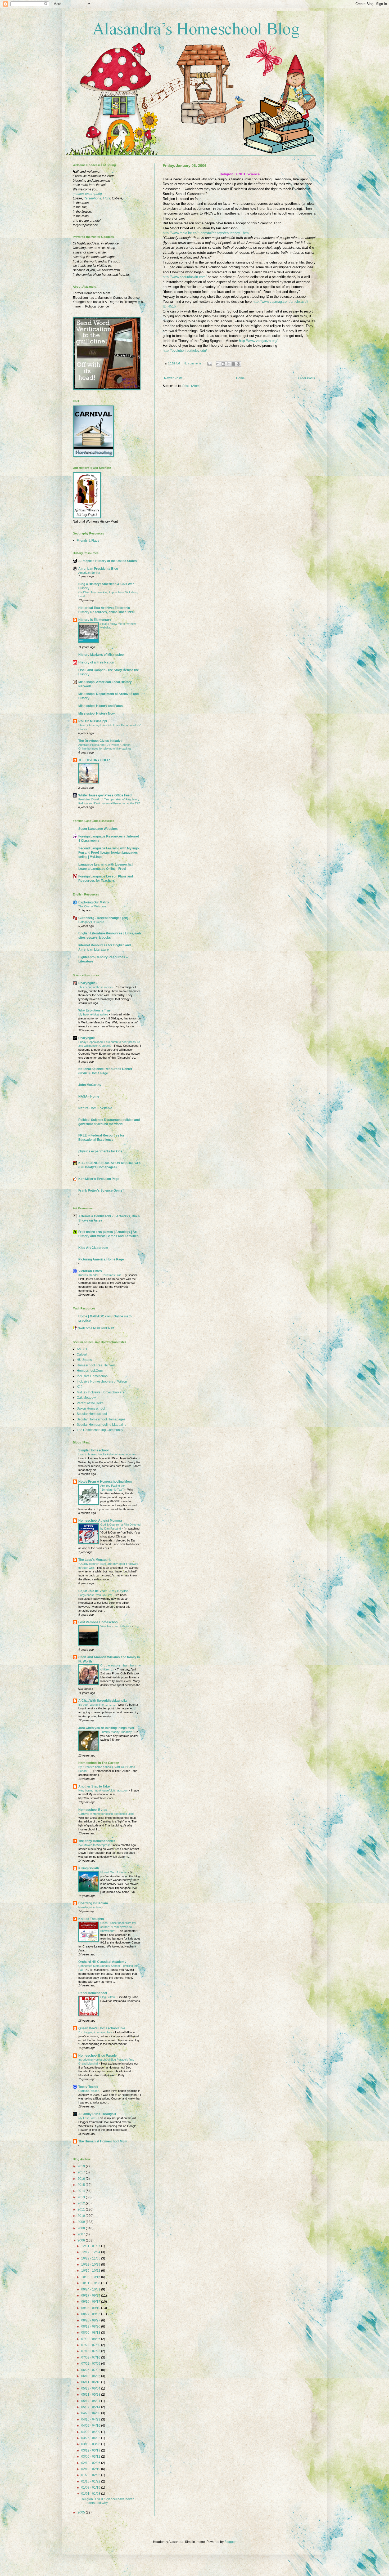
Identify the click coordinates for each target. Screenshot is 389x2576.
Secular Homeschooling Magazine (102, 1425)
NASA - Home (89, 1097)
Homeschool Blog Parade (98, 2056)
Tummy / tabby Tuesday (116, 1732)
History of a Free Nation (96, 662)
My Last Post (87, 2118)
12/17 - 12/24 (91, 2252)
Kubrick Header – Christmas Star (100, 1275)
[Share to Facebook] (233, 364)
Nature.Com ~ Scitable (95, 1108)
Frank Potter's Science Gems (100, 1191)
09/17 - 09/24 (91, 2296)
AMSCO (83, 1349)
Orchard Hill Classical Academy (102, 1962)
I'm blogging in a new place (96, 2032)
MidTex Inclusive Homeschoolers (100, 1392)
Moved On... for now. (114, 1872)
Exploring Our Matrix (94, 902)
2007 (82, 2234)
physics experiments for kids (100, 1151)
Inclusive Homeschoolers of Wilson (102, 1381)
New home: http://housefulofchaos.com (104, 1790)
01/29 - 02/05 (91, 2475)
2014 (82, 2191)
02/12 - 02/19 (91, 2469)
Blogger (230, 2542)
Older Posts (307, 378)
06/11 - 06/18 (91, 2382)
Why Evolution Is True (94, 1010)
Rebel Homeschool (93, 1993)
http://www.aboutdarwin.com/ (185, 277)
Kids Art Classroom (93, 1248)
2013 (82, 2197)
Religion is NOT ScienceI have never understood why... (107, 2501)
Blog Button (108, 1997)
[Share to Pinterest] (238, 364)
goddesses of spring (87, 194)
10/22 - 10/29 (91, 2265)
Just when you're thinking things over (106, 1728)
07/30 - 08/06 (91, 2339)
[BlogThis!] (223, 364)
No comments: (193, 363)
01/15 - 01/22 (91, 2481)
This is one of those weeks (96, 987)
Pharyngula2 (88, 983)
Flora (107, 198)
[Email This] (218, 364)
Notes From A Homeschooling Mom (105, 1482)
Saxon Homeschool (91, 1409)
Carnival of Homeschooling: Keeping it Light (106, 1814)
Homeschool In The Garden (99, 1763)
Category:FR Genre (91, 922)
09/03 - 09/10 (91, 2308)
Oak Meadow (86, 1398)
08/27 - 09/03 (91, 2314)
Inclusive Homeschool (93, 1376)
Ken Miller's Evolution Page (99, 1179)
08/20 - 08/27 (91, 2320)
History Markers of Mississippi (101, 655)
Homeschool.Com (90, 1371)
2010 (82, 2216)
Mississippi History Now (96, 714)
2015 (82, 2185)
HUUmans (84, 1360)
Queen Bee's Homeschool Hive (102, 2028)
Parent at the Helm (90, 1403)
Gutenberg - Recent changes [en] (103, 918)
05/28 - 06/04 (91, 2388)
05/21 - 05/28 (91, 2395)
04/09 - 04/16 (91, 2426)
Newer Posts (173, 378)
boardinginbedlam (90, 1907)
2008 (82, 2228)
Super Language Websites (98, 829)
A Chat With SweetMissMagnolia (103, 1701)
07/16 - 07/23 (91, 2351)
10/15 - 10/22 (91, 2271)
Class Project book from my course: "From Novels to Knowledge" (118, 1927)
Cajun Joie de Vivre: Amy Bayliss (103, 1591)
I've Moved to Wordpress (95, 1845)
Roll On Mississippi (93, 721)
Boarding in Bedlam (93, 1903)
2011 (82, 2209)
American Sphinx (89, 573)
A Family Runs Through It (97, 2114)
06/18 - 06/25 (91, 2376)
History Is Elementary (95, 620)
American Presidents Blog (98, 569)
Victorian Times (90, 1271)
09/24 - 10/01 (91, 2289)
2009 (82, 2222)
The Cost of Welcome (92, 906)
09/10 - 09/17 (91, 2302)
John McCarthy (90, 1085)
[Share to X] (228, 364)
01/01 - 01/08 (91, 2494)
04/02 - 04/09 (91, 2432)
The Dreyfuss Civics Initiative (100, 741)
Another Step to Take (94, 1786)
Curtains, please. (90, 2091)
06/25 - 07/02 (91, 2370)
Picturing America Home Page (101, 1259)
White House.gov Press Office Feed (105, 795)
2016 (82, 2179)
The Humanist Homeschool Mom (103, 2141)
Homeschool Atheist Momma (100, 1521)
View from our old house (116, 1626)
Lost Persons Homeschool (98, 1622)
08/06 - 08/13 (91, 2333)
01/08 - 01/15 (91, 2488)
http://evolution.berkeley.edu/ (185, 351)
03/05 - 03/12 (91, 2457)
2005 (82, 2512)
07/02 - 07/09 (91, 2364)
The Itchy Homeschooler (97, 1841)
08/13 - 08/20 (91, 2327)
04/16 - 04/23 (91, 2419)
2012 (82, 2203)
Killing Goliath (89, 1868)
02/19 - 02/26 (91, 2463)
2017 (82, 2172)
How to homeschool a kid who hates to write (107, 1454)
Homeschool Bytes (93, 1810)
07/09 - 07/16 (91, 2357)
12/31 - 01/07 (91, 2246)
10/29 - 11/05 (91, 2258)
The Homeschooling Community (100, 1430)
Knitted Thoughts (91, 1919)
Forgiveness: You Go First (96, 1595)
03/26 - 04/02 (91, 2438)
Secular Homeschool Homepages (101, 1419)
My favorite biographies (94, 1014)
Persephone (92, 198)
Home (240, 378)
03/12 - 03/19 (91, 2450)
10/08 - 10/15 (91, 2277)
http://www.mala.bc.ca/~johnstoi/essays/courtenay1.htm (206, 233)
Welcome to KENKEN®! (96, 1328)
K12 (80, 1387)
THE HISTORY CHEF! (94, 760)
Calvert (82, 1354)
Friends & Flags (88, 541)
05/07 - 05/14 (91, 2407)
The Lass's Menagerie (95, 1560)
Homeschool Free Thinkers (96, 1365)
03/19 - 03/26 (91, 2444)
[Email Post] (210, 363)
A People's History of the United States (108, 561)
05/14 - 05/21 (91, 2401)
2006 (82, 2240)
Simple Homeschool (93, 1450)
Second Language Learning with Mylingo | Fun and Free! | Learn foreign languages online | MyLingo (109, 853)
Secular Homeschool (92, 1414)
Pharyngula (87, 1038)
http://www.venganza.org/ (258, 341)
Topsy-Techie (88, 2087)
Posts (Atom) (191, 386)
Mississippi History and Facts (101, 706)
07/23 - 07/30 (91, 2345)
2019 (82, 2166)
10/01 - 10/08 (91, 2283)
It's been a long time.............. (97, 1705)
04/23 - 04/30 (91, 2413)
